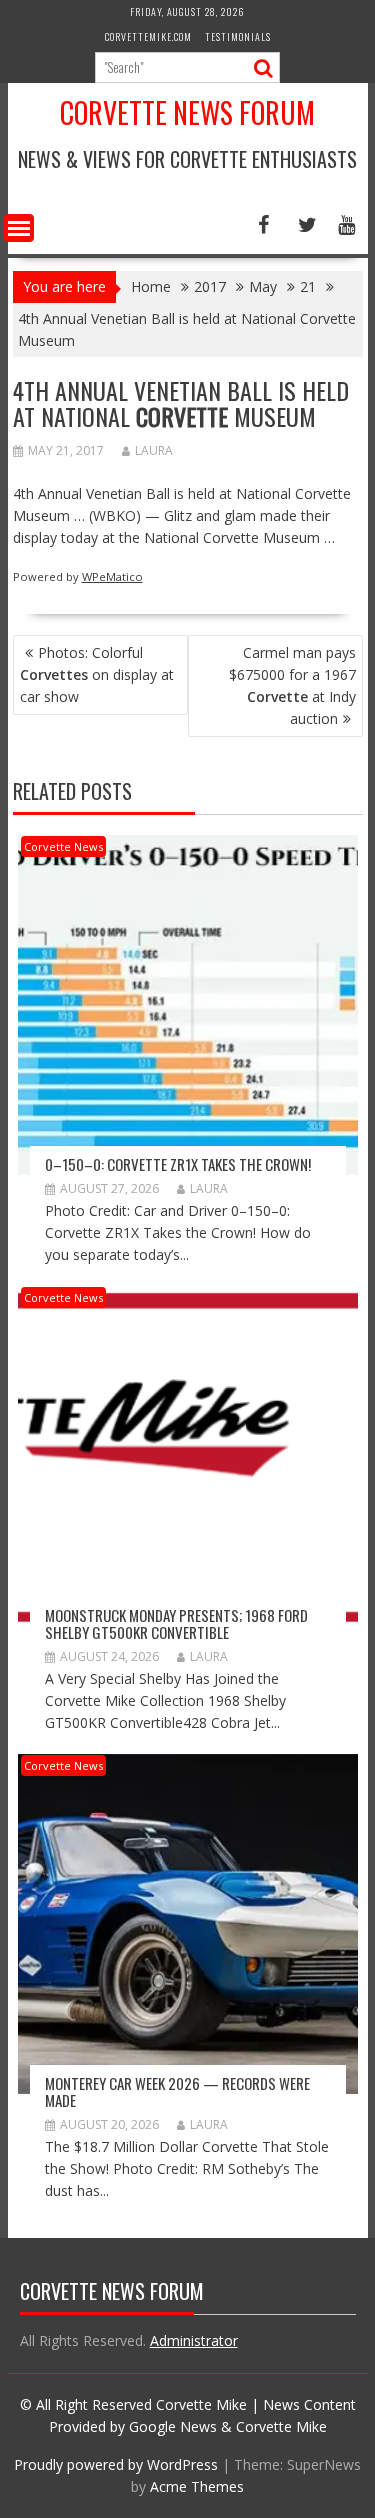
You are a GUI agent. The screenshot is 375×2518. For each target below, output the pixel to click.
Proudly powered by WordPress (116, 2464)
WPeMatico (112, 576)
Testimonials (238, 36)
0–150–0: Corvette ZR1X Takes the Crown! (178, 1164)
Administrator (194, 2340)
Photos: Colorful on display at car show (97, 674)
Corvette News (63, 846)
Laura (154, 450)
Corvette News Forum (187, 112)
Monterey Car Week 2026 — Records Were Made (177, 2091)
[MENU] (19, 228)
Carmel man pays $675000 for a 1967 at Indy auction (292, 685)
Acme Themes (197, 2486)
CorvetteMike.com (148, 36)
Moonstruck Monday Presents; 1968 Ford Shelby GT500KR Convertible (176, 1623)
